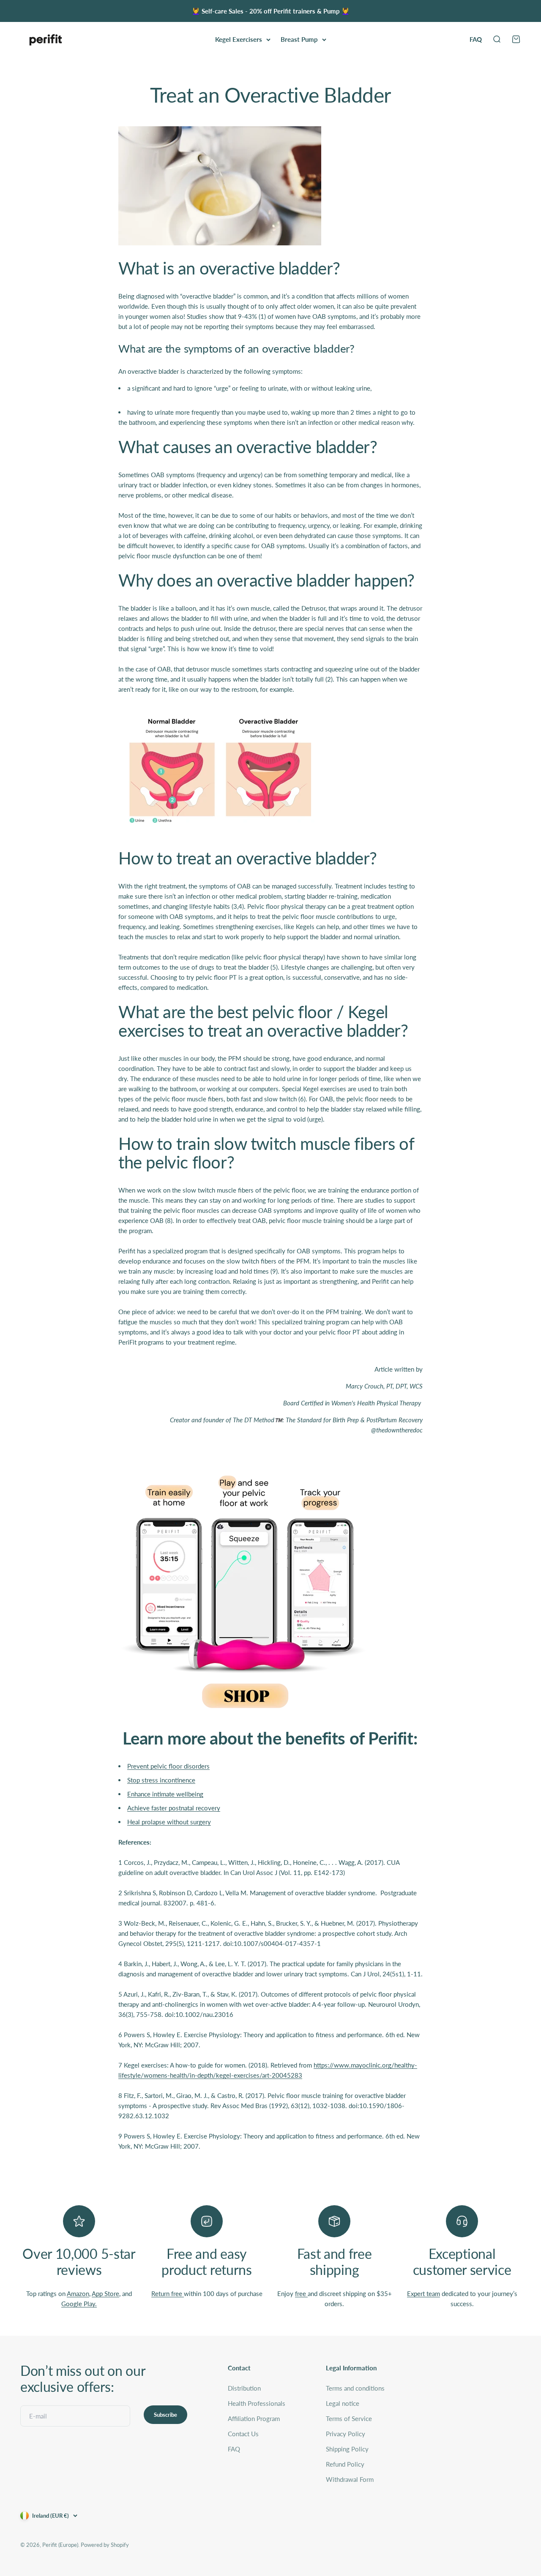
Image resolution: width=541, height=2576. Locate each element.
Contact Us (243, 2434)
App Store (105, 2293)
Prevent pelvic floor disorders (168, 1766)
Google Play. (79, 2304)
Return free (168, 2293)
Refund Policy (345, 2464)
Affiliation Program (254, 2418)
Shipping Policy (347, 2449)
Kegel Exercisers (239, 39)
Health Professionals (257, 2403)
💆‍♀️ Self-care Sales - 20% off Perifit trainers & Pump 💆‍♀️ (271, 11)
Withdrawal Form (350, 2479)
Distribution (244, 2388)
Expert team (424, 2293)
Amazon (78, 2293)
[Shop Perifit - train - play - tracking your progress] (270, 1589)
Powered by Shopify (105, 2545)
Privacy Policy (346, 2434)
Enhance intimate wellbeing (165, 1794)
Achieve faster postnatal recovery (174, 1808)
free (301, 2293)
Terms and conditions (355, 2388)
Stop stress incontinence (161, 1780)
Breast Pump (299, 39)
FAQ (476, 39)
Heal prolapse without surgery (169, 1822)
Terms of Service (349, 2418)
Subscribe (165, 2415)
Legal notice (343, 2403)
